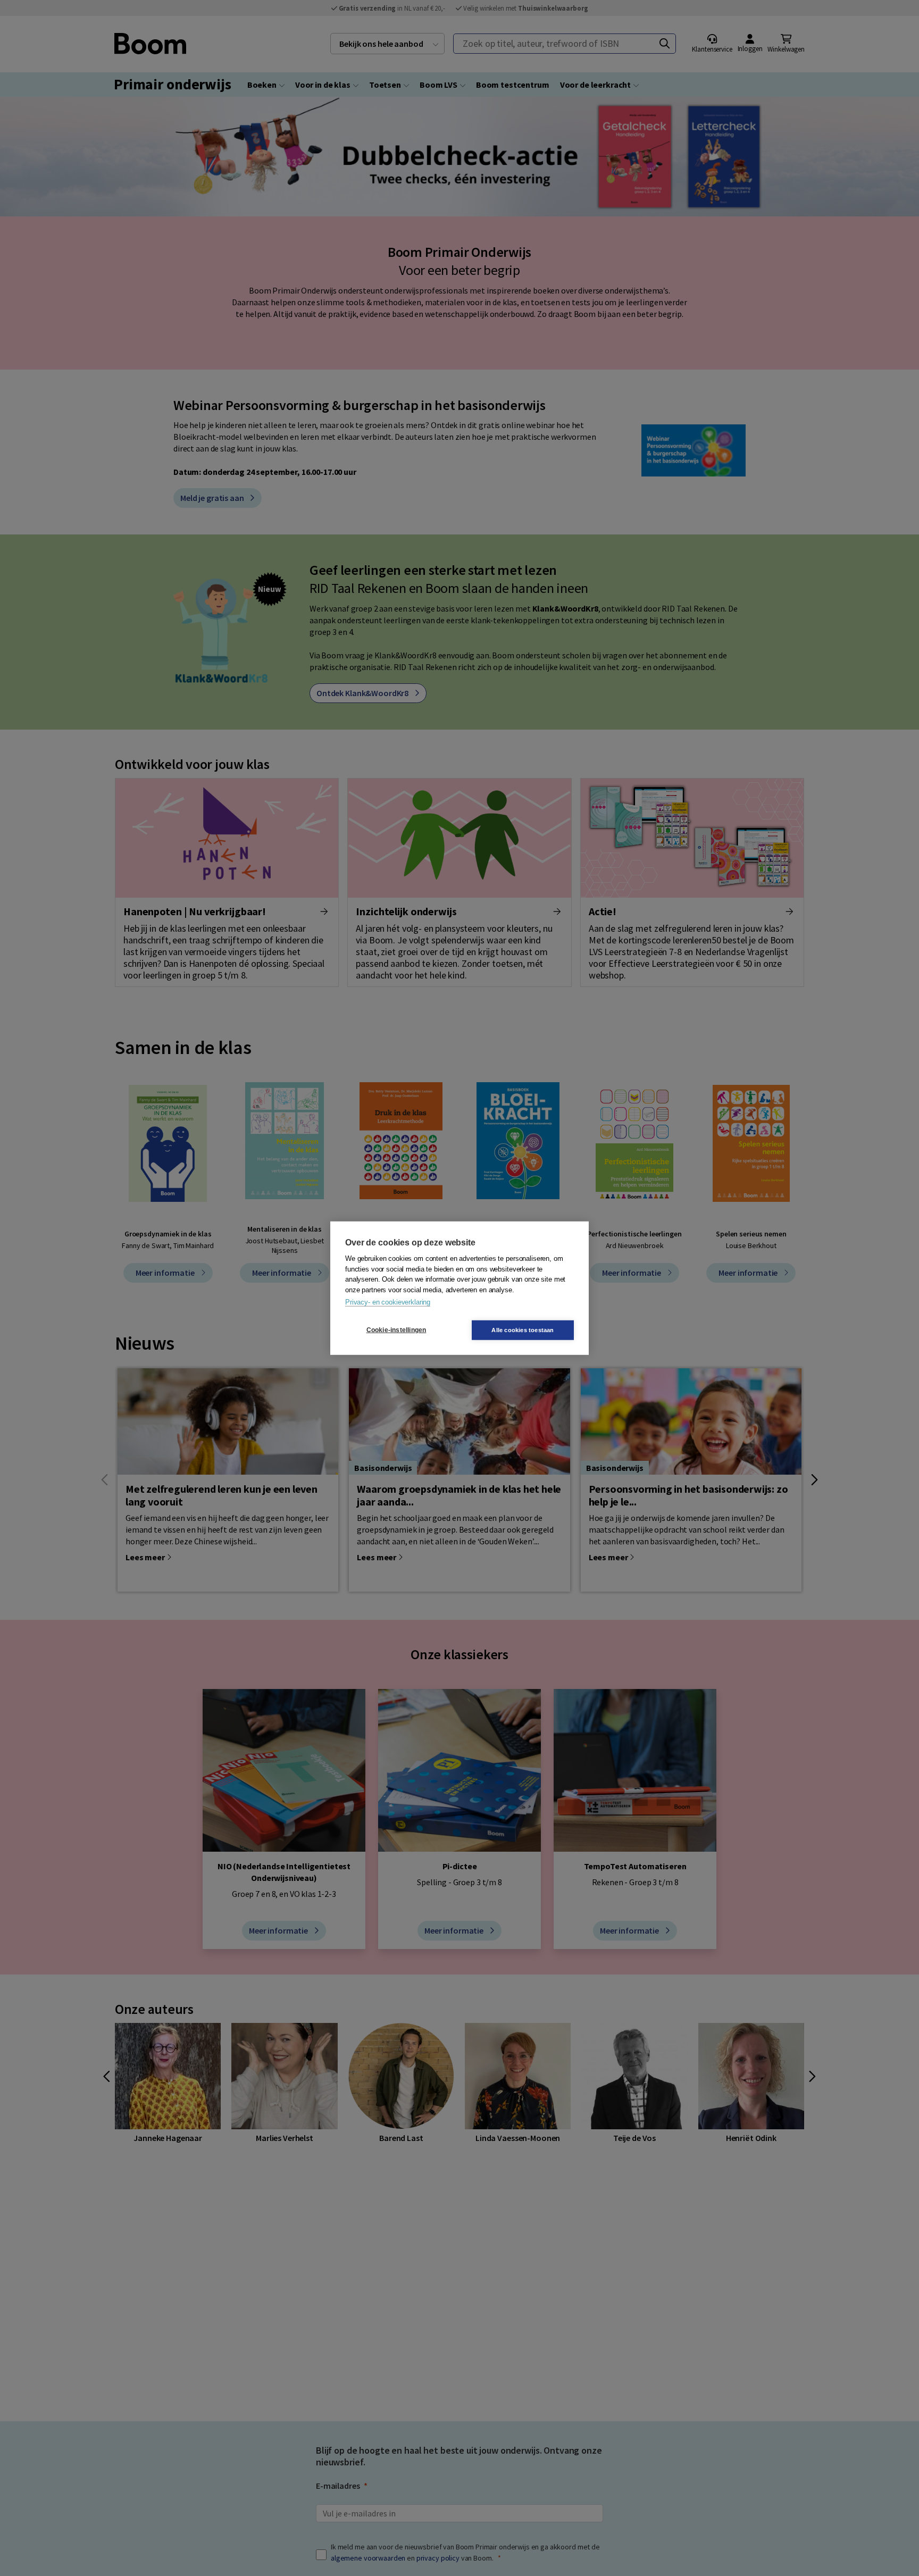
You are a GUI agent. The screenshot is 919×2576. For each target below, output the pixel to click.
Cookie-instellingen (396, 1330)
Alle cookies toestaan (523, 1329)
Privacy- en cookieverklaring (388, 1302)
